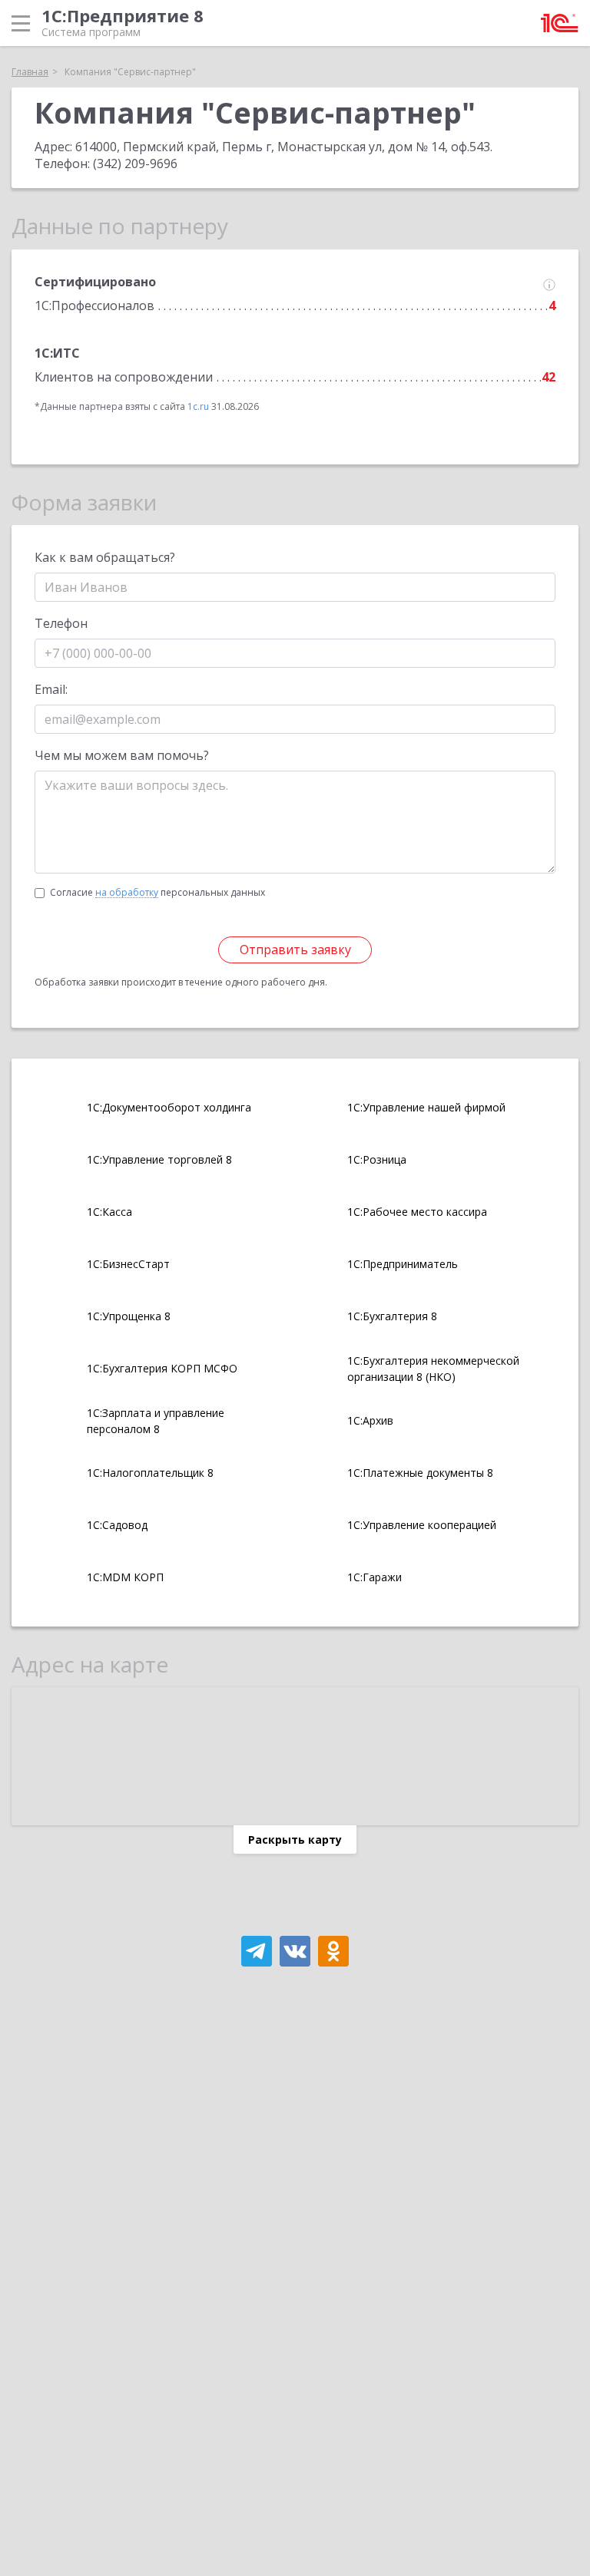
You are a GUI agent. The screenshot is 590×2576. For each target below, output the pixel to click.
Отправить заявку (295, 949)
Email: (51, 689)
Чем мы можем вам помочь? (122, 755)
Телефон (61, 623)
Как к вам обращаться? (105, 557)
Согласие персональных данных (157, 892)
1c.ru (198, 406)
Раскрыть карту (295, 1840)
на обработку (127, 893)
